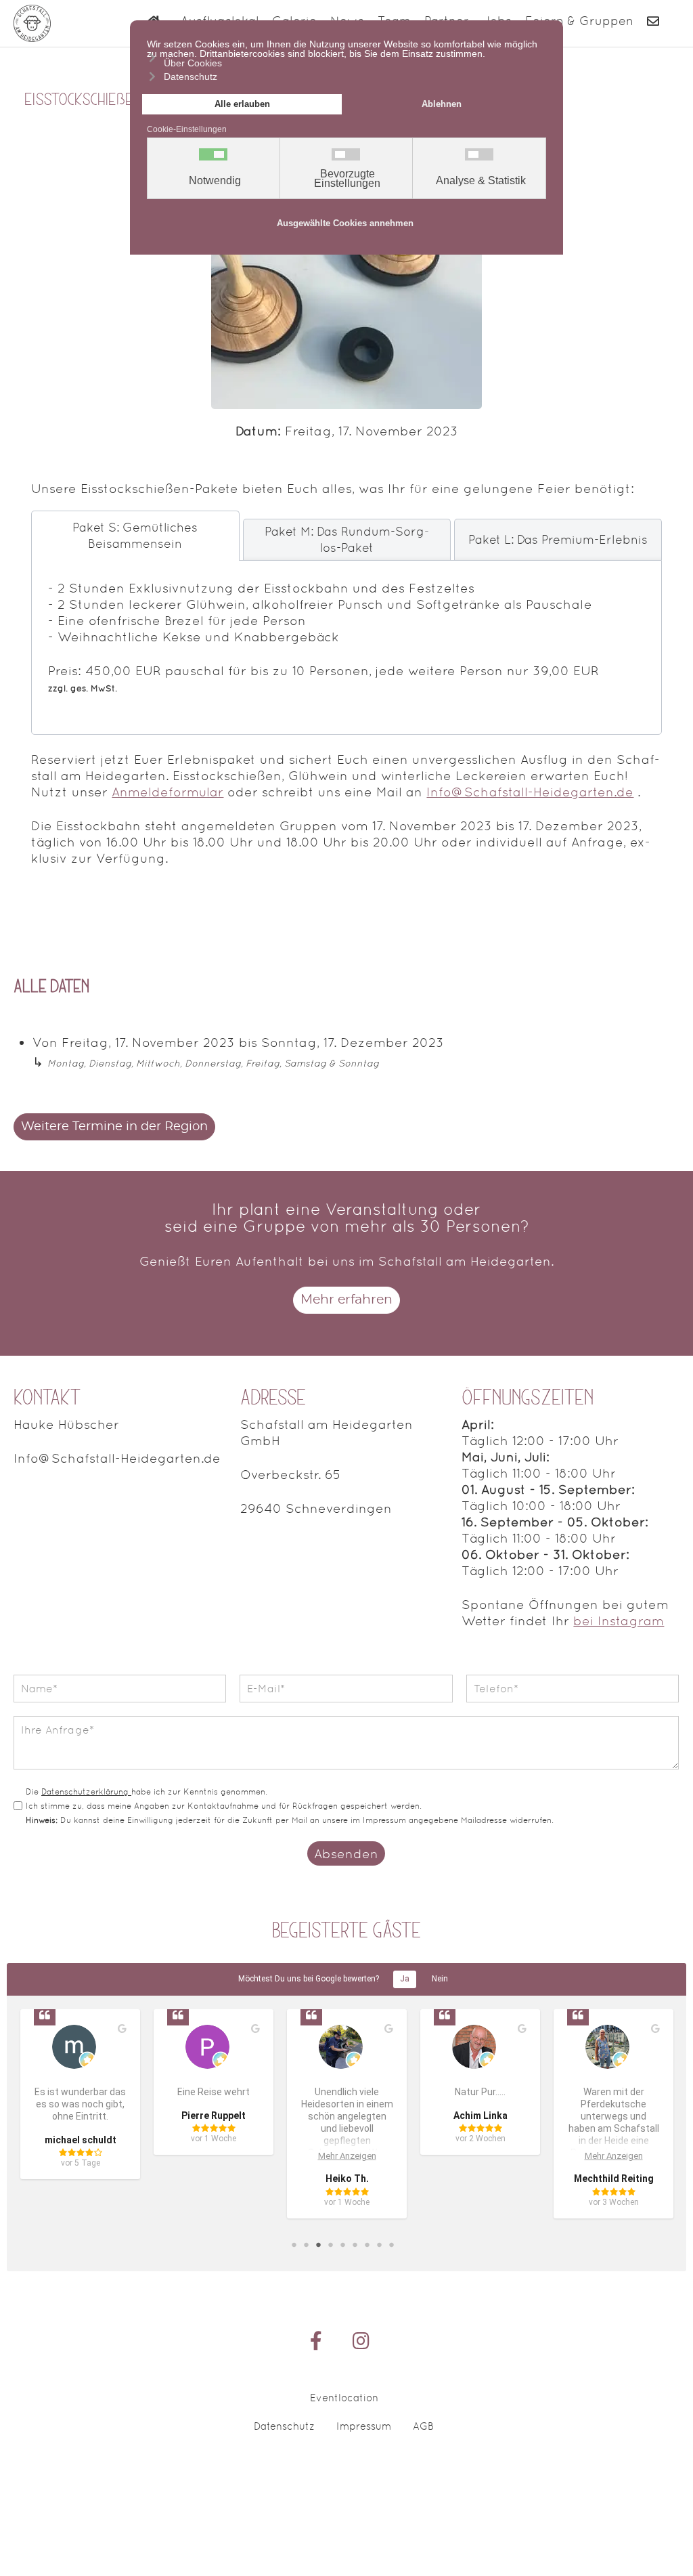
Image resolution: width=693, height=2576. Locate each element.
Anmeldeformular (167, 792)
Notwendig (215, 181)
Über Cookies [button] (193, 63)
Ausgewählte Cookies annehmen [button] (345, 223)
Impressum (364, 2426)
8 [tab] (379, 2244)
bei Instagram (619, 1620)
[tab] (135, 536)
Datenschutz (284, 2426)
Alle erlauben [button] (242, 104)
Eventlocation (344, 2398)
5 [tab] (342, 2244)
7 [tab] (367, 2244)
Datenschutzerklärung (86, 1792)
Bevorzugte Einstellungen (347, 179)
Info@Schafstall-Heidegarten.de (530, 792)
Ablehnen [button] (442, 104)
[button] (669, 2532)
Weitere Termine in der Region (114, 1127)
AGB (423, 2426)
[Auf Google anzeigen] (122, 2029)
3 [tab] (318, 2244)
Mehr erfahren (346, 1300)
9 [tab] (391, 2244)
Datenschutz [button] (191, 77)
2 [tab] (306, 2244)
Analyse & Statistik (481, 181)
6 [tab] (355, 2244)
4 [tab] (330, 2244)
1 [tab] (294, 2244)
